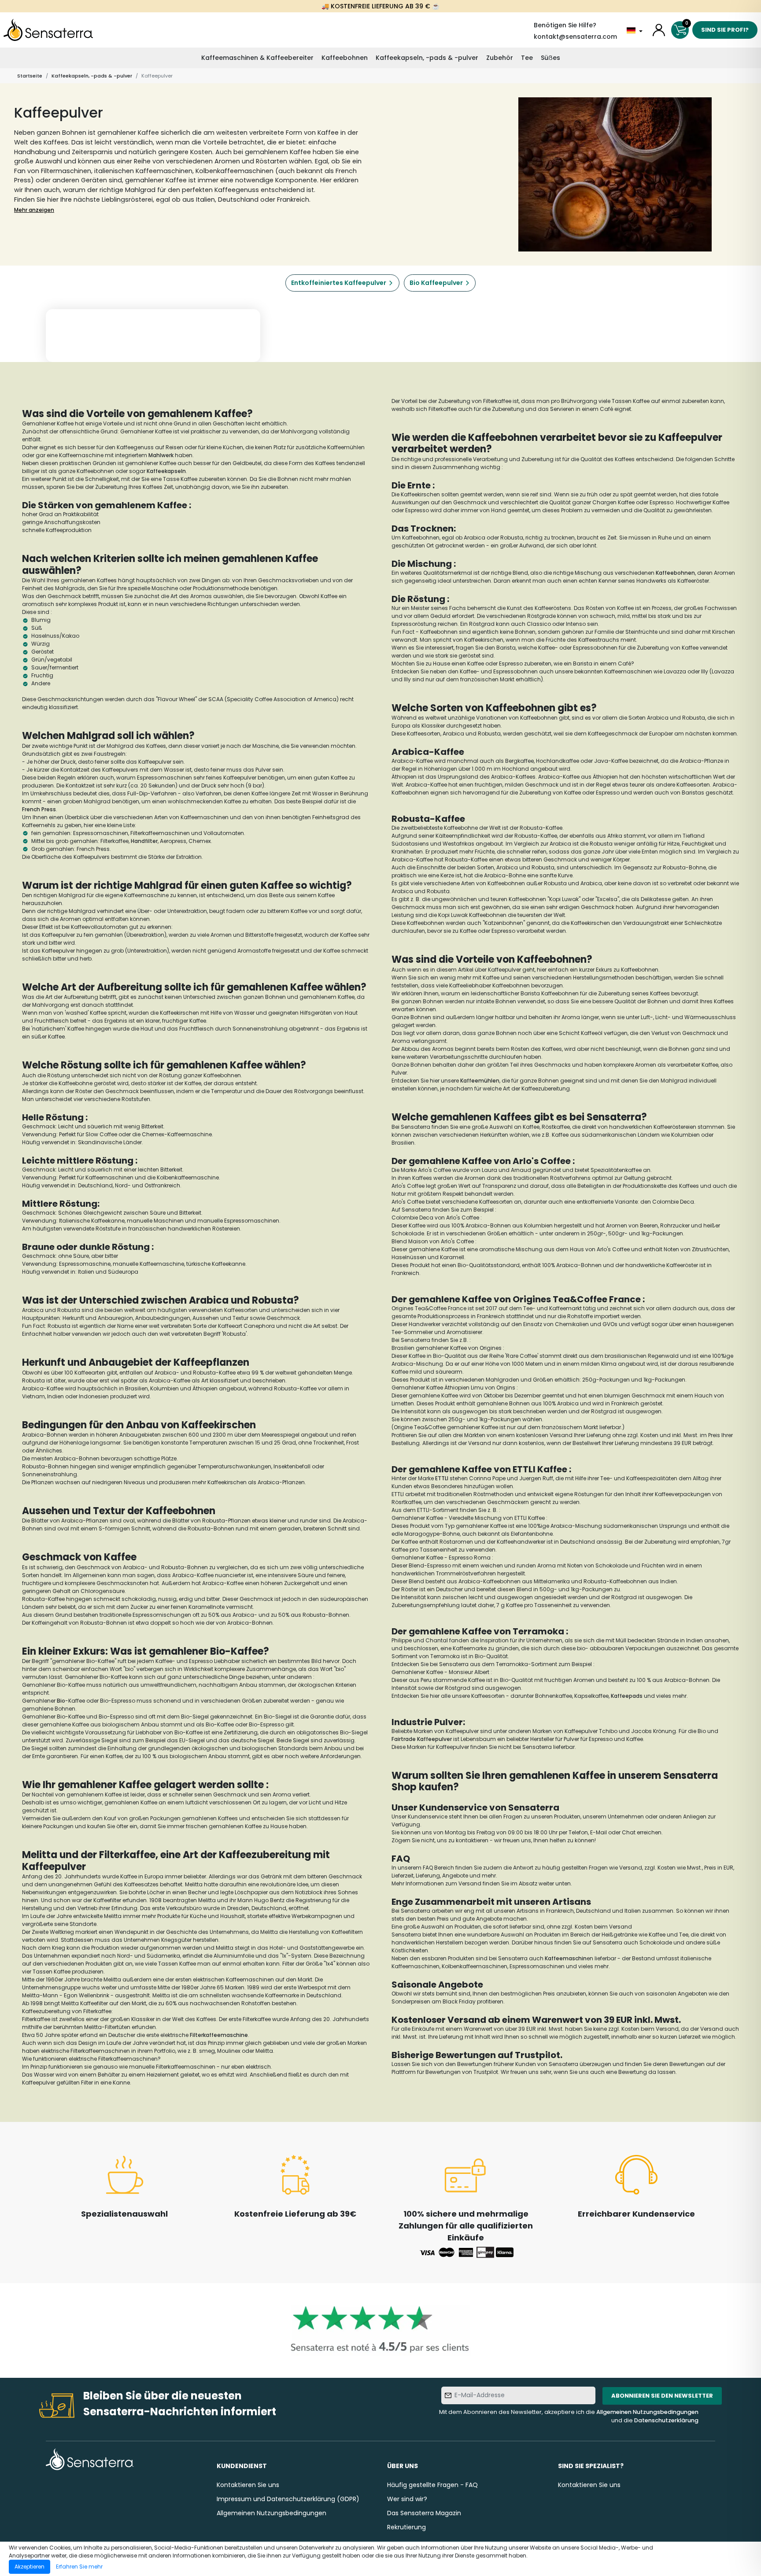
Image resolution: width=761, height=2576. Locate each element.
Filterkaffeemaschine (219, 2035)
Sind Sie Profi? (725, 30)
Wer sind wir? (407, 2499)
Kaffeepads (627, 1696)
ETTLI (441, 1478)
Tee (527, 58)
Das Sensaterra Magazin (424, 2513)
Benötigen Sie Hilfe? (565, 25)
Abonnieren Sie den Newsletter (662, 2396)
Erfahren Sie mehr (79, 2567)
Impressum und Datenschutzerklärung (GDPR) (288, 2499)
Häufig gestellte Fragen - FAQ (432, 2485)
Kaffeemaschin (566, 1958)
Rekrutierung (406, 2527)
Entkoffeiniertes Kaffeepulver (339, 283)
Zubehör (500, 58)
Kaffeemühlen (480, 1081)
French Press (39, 809)
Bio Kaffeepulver (436, 283)
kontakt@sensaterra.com (575, 37)
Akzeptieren (30, 2567)
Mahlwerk (161, 455)
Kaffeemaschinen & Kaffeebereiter (257, 58)
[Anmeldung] (659, 30)
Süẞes (550, 58)
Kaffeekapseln (166, 471)
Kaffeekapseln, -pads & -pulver (427, 58)
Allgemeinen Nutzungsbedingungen (647, 2412)
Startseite (30, 76)
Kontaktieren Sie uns (248, 2485)
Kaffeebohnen (345, 58)
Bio (61, 1701)
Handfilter (144, 841)
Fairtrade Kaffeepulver (422, 1739)
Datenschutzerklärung (666, 2420)
